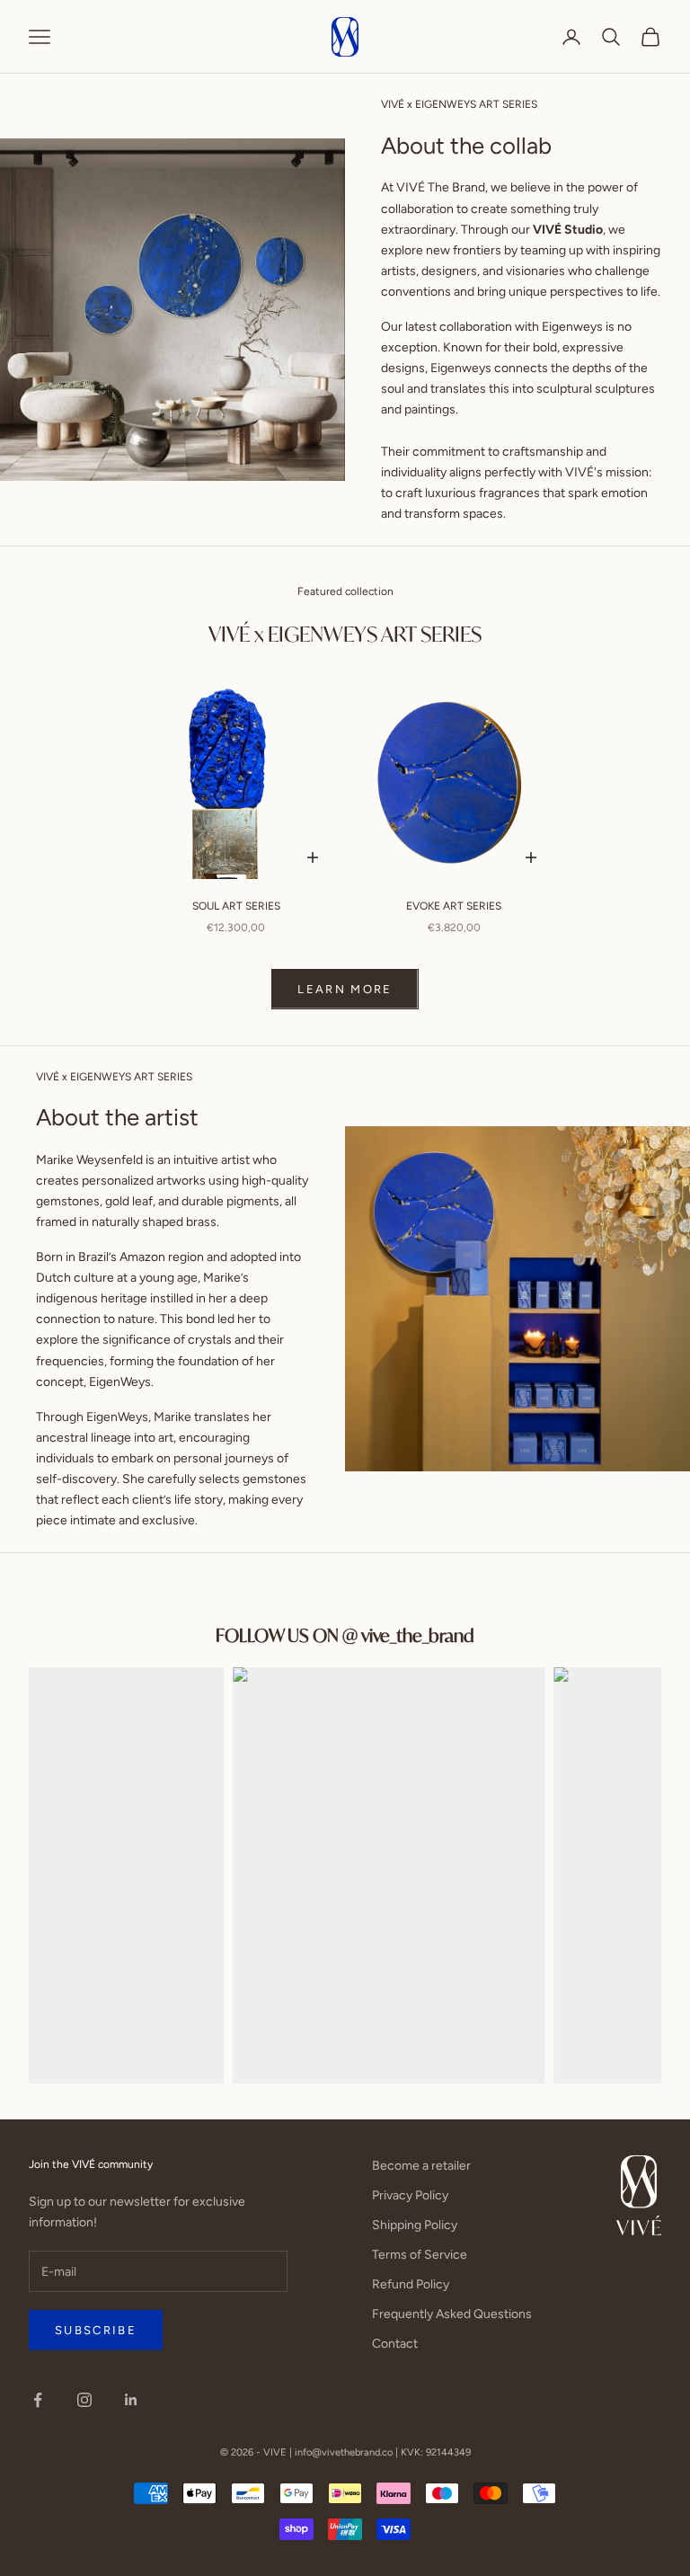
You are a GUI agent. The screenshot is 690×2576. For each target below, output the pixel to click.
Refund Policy (411, 2284)
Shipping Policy (415, 2225)
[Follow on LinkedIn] (131, 2400)
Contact (395, 2344)
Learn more (345, 989)
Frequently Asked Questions (452, 2314)
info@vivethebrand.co (344, 2452)
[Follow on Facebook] (38, 2400)
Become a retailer (421, 2166)
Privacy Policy (410, 2195)
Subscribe (96, 2330)
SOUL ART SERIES (236, 906)
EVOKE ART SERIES (454, 906)
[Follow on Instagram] (84, 2400)
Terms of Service (420, 2255)
